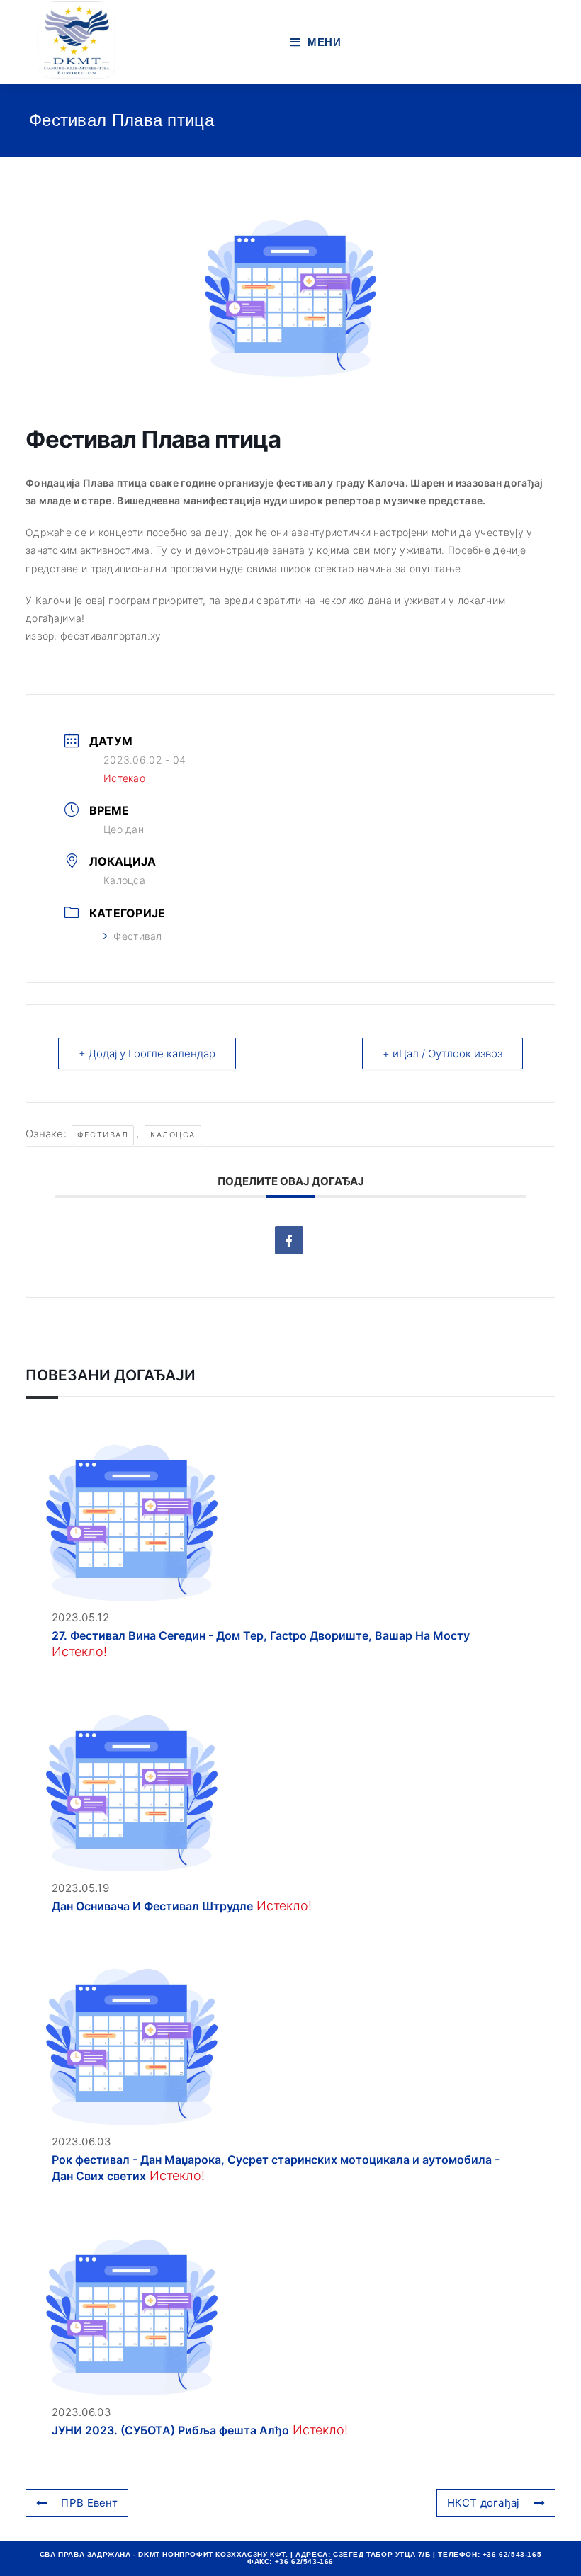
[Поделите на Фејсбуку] (289, 1240)
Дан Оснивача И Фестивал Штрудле (152, 1906)
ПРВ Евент (89, 2503)
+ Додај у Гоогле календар (147, 1054)
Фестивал (137, 936)
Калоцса (173, 1135)
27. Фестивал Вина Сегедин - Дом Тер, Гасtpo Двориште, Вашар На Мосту (261, 1635)
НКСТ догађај (484, 2503)
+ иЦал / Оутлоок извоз (442, 1054)
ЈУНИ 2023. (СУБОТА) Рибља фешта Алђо (170, 2430)
